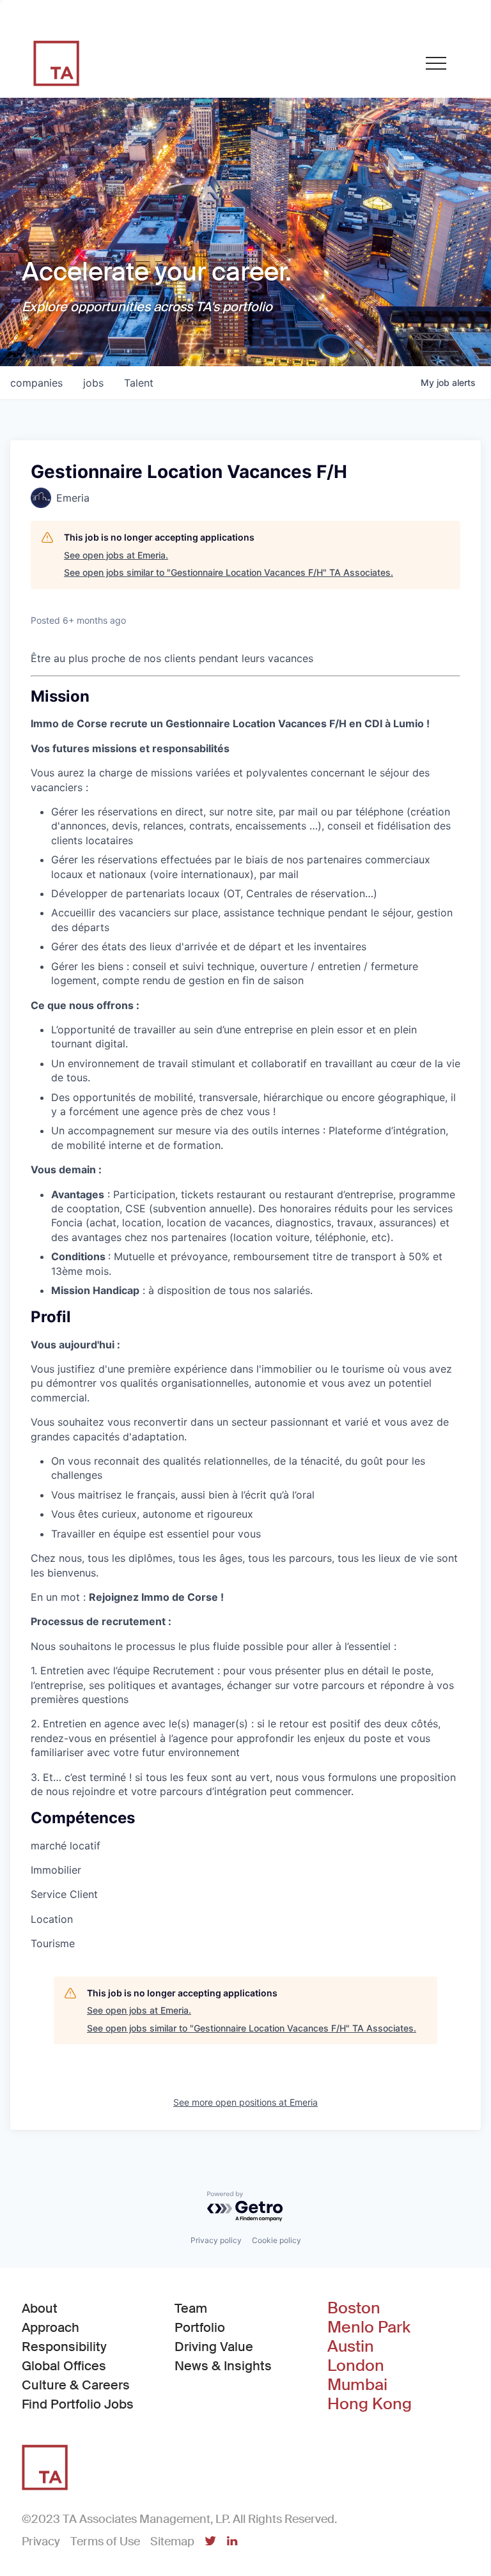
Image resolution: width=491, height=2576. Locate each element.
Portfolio (200, 2327)
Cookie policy (277, 2240)
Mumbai (357, 2385)
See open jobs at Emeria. (116, 555)
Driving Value (214, 2347)
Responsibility (64, 2347)
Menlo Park (369, 2327)
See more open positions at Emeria (245, 2102)
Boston (354, 2308)
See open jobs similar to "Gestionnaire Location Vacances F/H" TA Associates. (229, 572)
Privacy (41, 2541)
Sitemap (172, 2541)
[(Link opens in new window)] (210, 2542)
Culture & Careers (76, 2385)
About (40, 2308)
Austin (351, 2347)
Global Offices (64, 2366)
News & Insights (223, 2366)
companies (36, 383)
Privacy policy (216, 2240)
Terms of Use (105, 2541)
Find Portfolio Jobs (78, 2404)
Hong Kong (370, 2404)
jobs (93, 383)
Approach (51, 2327)
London (356, 2366)
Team (191, 2308)
